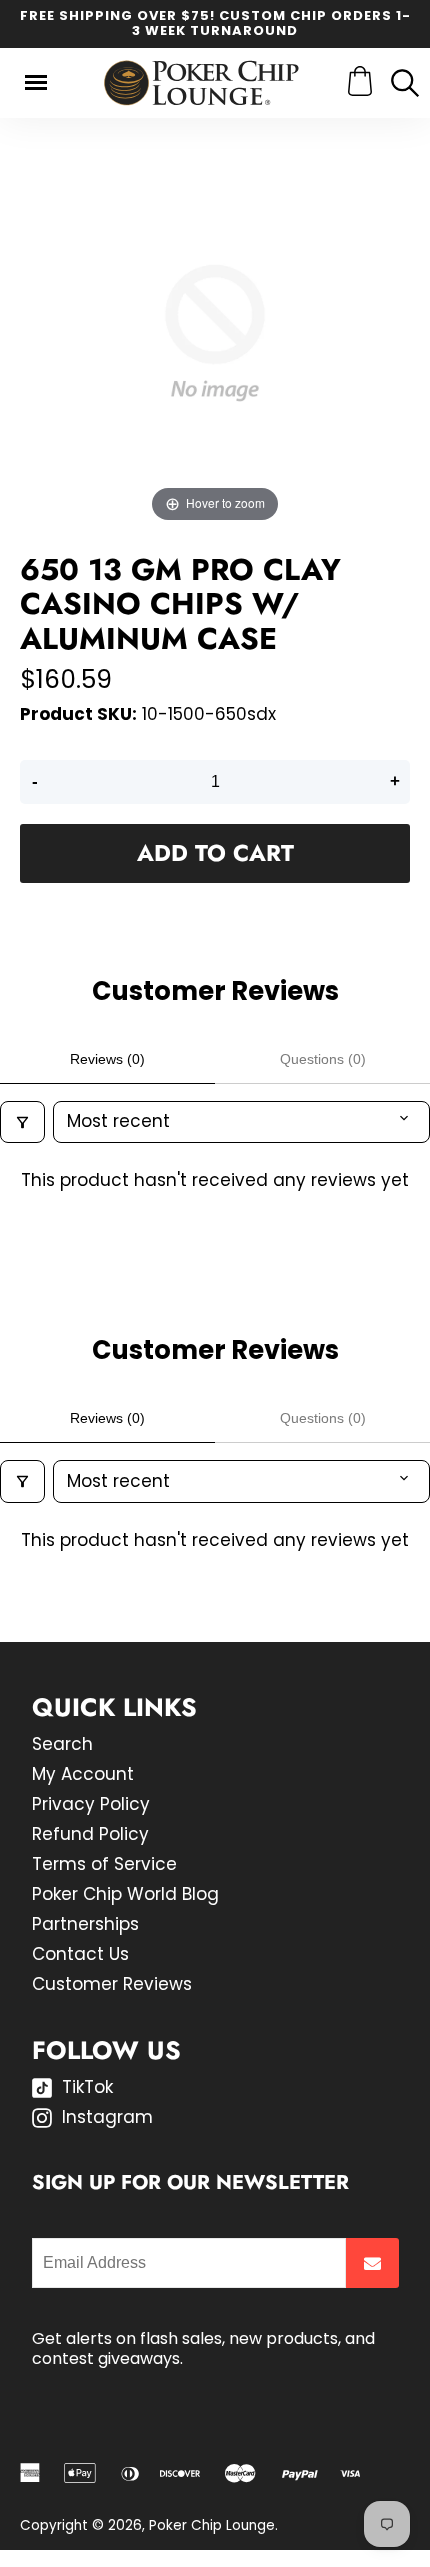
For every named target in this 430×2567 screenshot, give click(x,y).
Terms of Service (104, 1864)
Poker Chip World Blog (125, 1894)
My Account (83, 1774)
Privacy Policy (91, 1804)
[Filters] (22, 1122)
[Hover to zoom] (215, 332)
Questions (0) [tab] (323, 1059)
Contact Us (80, 1954)
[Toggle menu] (36, 82)
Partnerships (85, 1924)
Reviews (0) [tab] (107, 1059)
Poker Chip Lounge (212, 2525)
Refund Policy (90, 1834)
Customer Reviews (112, 1984)
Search (62, 1744)
